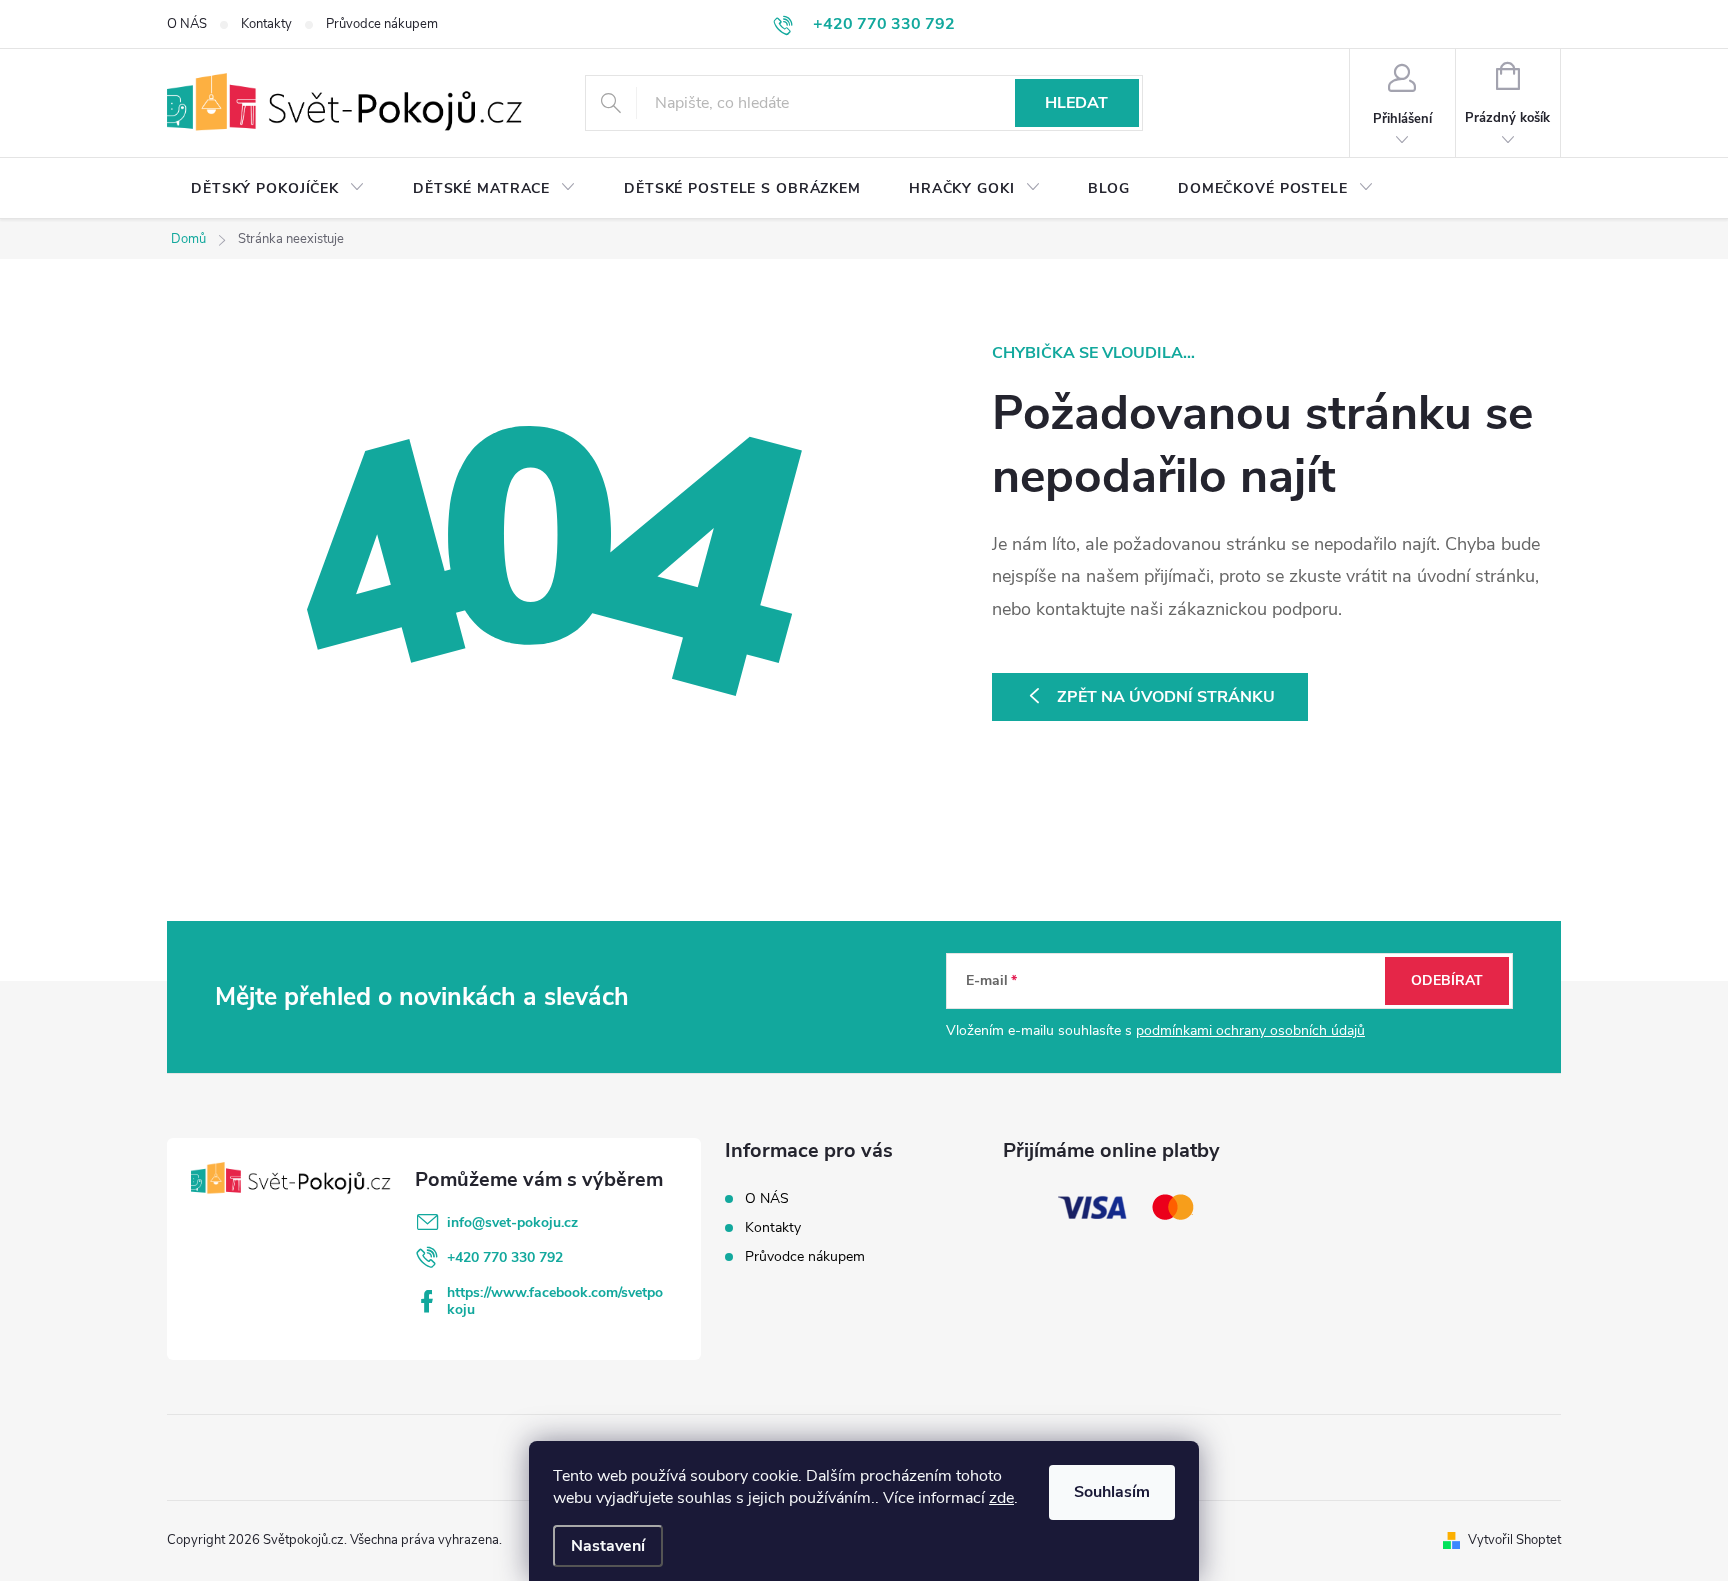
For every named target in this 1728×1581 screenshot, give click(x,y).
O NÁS (187, 24)
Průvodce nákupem (382, 24)
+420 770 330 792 (505, 1257)
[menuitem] (278, 189)
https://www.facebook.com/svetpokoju (555, 1301)
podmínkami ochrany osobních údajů (1250, 1030)
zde (1001, 1498)
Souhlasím (1112, 1492)
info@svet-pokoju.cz (512, 1222)
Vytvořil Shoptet (1514, 1540)
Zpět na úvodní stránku (1166, 697)
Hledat (1076, 103)
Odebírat (1447, 980)
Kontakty (266, 24)
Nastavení (608, 1546)
